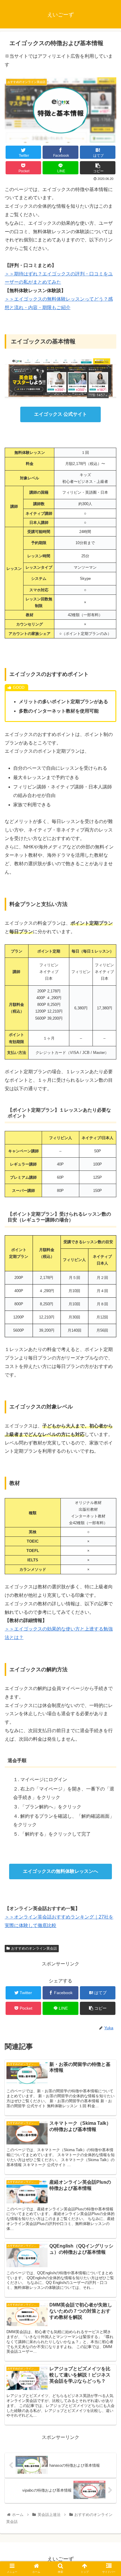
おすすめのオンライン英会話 (34, 1948)
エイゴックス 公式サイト (60, 414)
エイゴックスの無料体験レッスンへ (60, 1871)
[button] (109, 1303)
